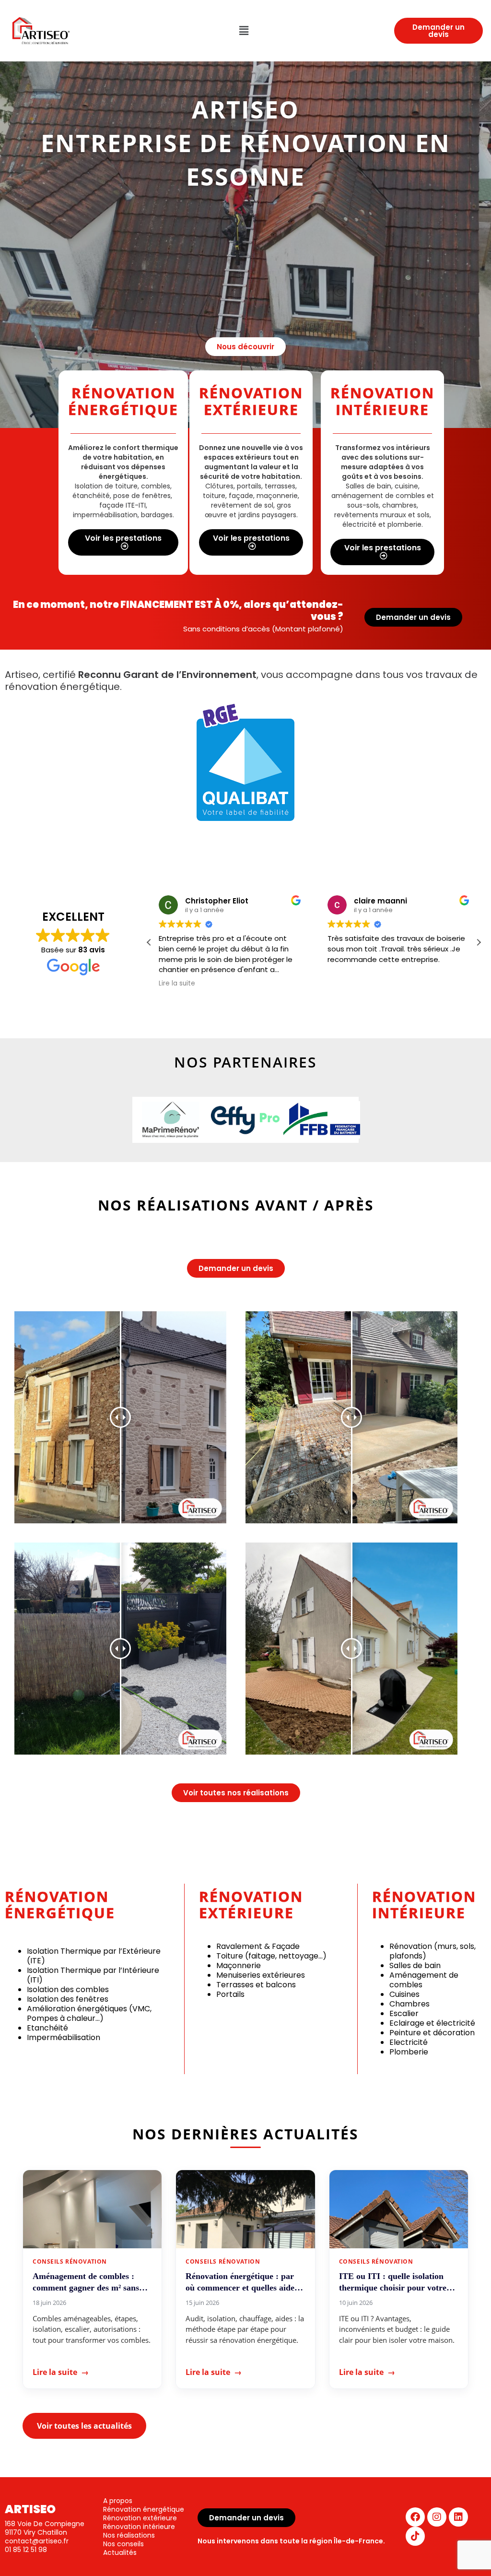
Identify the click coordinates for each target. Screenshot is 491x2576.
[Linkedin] (458, 2517)
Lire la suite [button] (177, 984)
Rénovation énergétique (144, 2509)
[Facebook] (415, 2517)
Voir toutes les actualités (84, 2426)
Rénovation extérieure (140, 2518)
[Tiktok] (415, 2536)
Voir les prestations (123, 538)
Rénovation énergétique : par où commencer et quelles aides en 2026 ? (242, 2282)
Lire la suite (61, 2372)
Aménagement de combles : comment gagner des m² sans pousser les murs (86, 2282)
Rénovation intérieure (139, 2527)
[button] (244, 31)
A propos (118, 2501)
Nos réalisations (129, 2535)
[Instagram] (437, 2517)
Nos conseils (123, 2544)
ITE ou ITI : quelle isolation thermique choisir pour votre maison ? (393, 2282)
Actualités (120, 2552)
